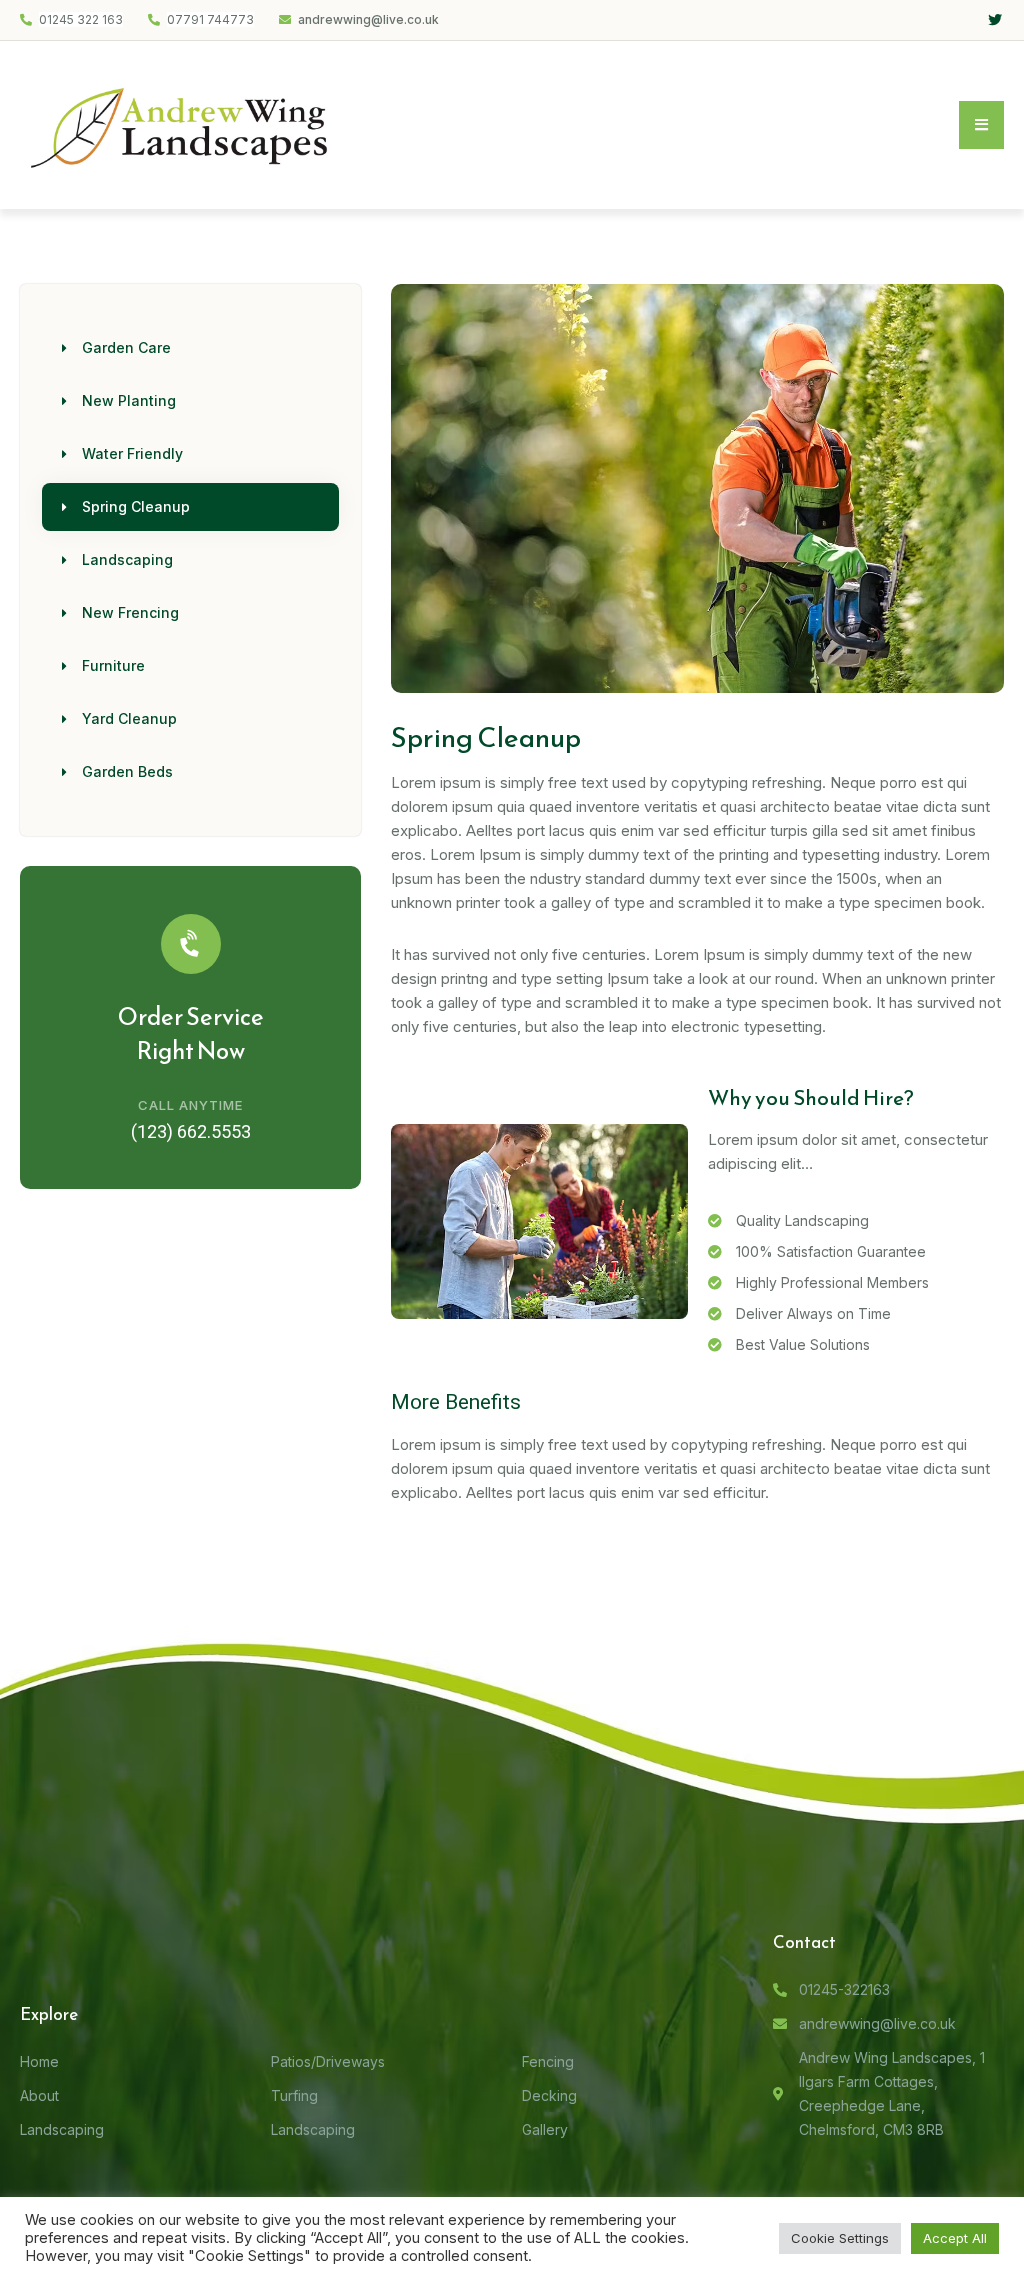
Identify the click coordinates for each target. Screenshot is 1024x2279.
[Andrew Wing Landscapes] (180, 123)
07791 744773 (210, 19)
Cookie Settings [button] (840, 2238)
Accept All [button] (955, 2238)
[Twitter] (995, 20)
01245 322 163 (81, 19)
